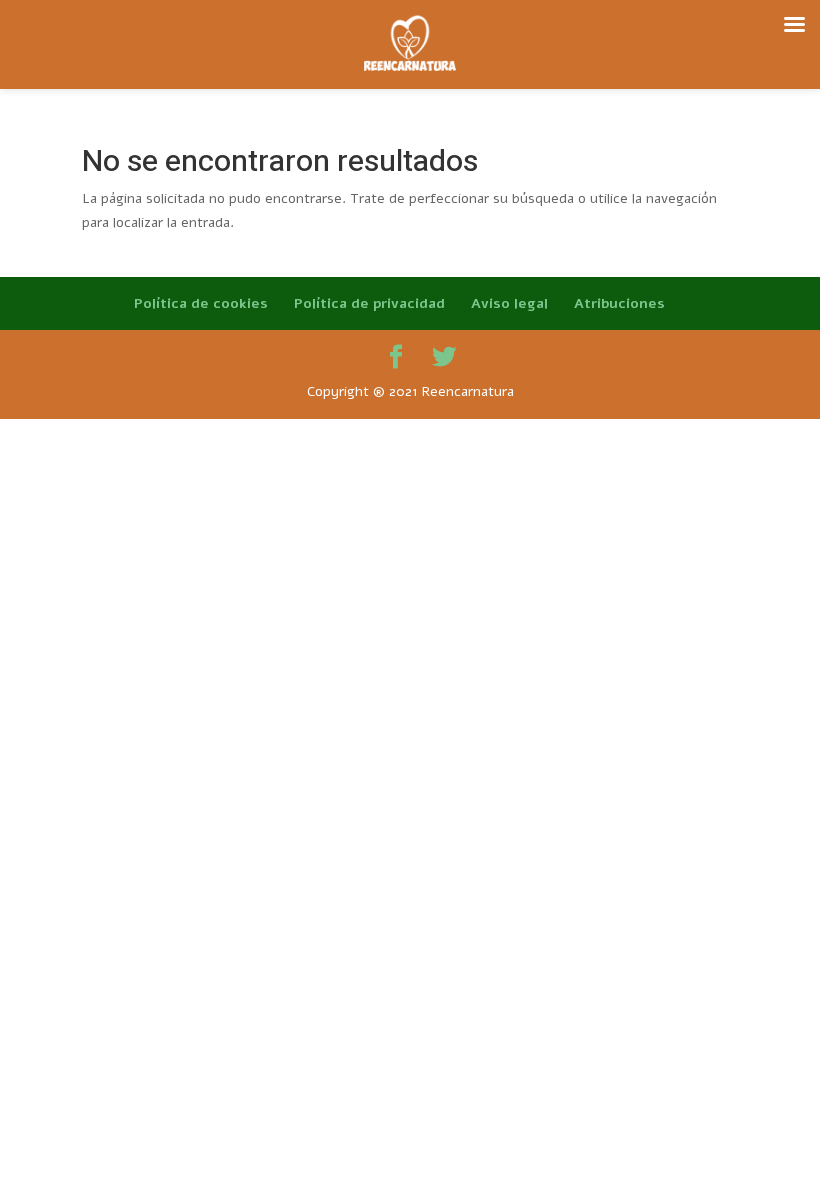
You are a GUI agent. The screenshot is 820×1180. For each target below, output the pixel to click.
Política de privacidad (369, 303)
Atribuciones (619, 303)
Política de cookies (201, 303)
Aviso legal (509, 303)
